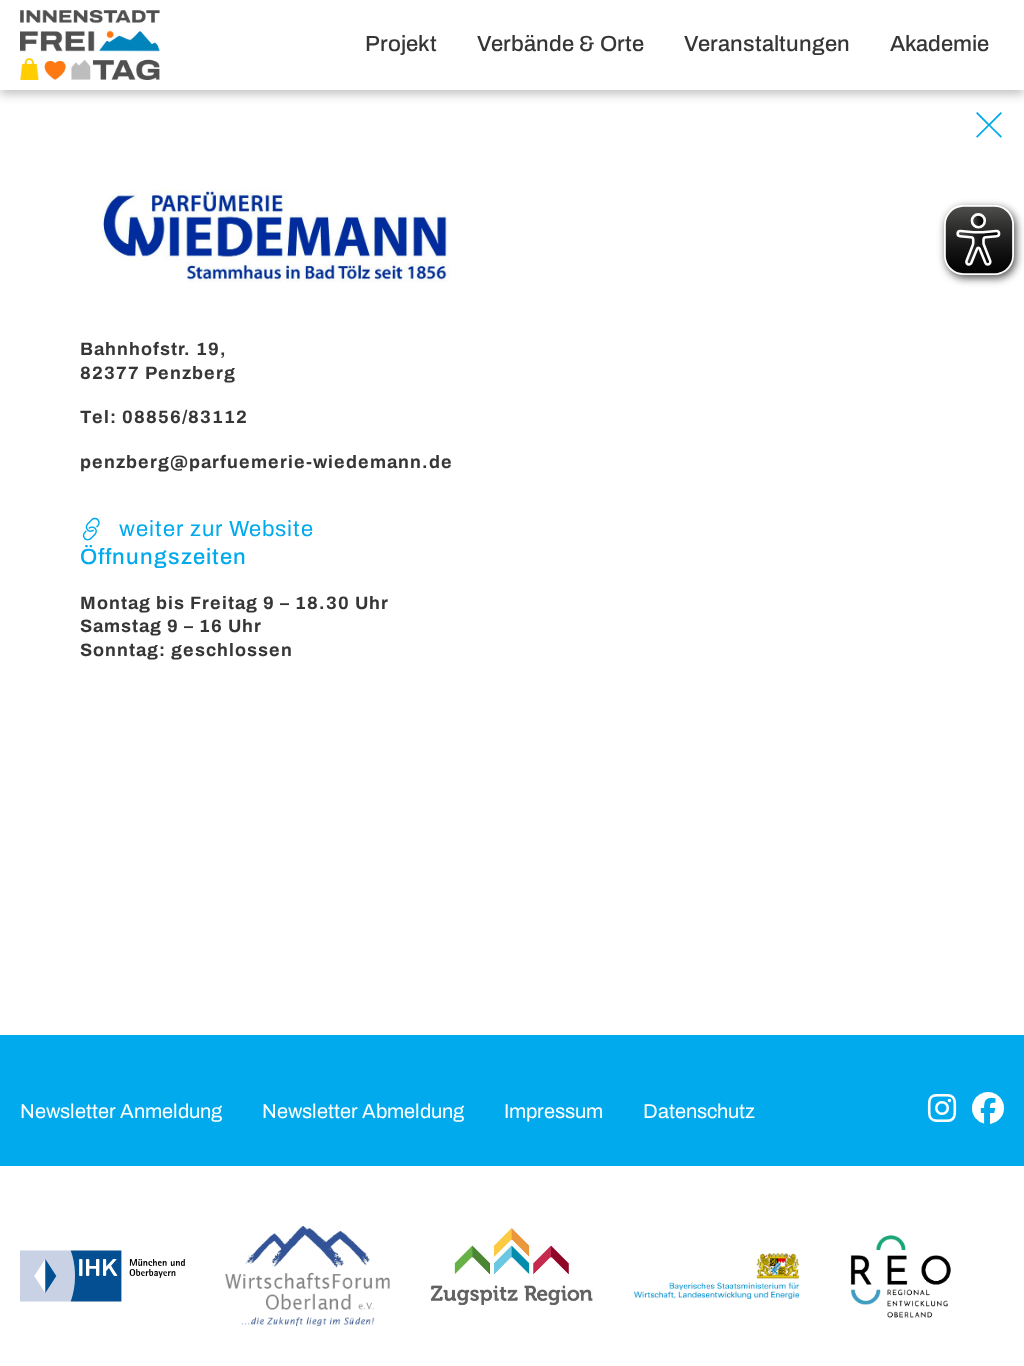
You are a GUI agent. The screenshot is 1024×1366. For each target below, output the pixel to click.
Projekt (401, 44)
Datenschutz (699, 1111)
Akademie (939, 44)
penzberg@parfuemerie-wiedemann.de (266, 462)
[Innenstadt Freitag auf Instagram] (942, 1110)
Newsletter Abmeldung (363, 1111)
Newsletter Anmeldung (121, 1111)
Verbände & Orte (560, 44)
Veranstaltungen (767, 44)
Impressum (553, 1111)
